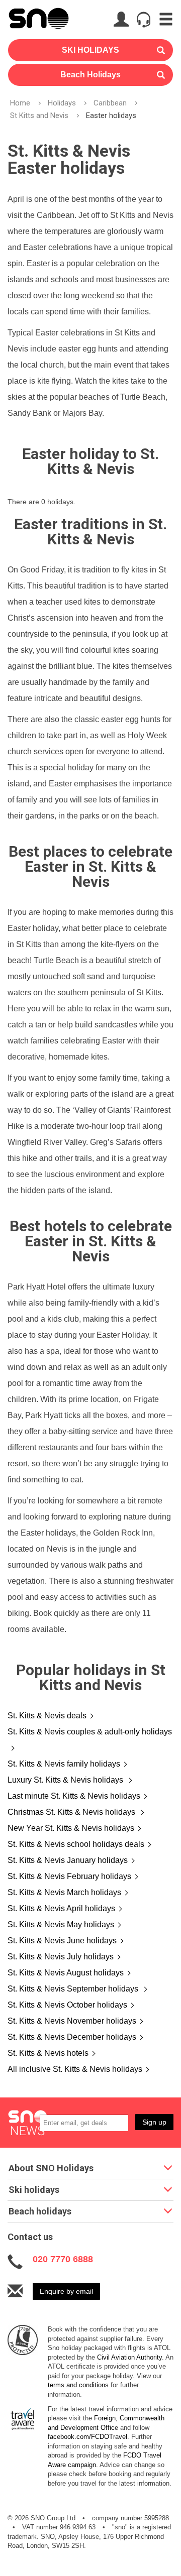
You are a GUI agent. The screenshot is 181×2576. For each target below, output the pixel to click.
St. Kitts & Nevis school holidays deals (76, 1844)
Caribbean (110, 103)
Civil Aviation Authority (129, 2357)
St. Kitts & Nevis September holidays (74, 1989)
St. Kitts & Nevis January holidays (68, 1860)
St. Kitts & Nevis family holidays (64, 1764)
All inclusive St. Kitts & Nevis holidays (75, 2069)
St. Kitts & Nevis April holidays (61, 1908)
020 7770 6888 (63, 2259)
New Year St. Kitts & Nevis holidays (71, 1828)
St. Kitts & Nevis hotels (48, 2053)
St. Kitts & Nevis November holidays (72, 2021)
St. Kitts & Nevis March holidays (64, 1892)
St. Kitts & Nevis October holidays (67, 2005)
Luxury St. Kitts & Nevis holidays (66, 1780)
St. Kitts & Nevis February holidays (69, 1876)
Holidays (62, 103)
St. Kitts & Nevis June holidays (62, 1941)
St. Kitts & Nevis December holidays (72, 2037)
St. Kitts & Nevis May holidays (61, 1924)
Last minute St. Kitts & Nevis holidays (74, 1796)
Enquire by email (66, 2291)
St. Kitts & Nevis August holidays (66, 1973)
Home (20, 103)
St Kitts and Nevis (39, 115)
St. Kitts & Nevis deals (47, 1716)
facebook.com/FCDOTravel (87, 2437)
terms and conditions (78, 2385)
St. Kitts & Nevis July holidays (61, 1957)
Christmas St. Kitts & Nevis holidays (72, 1812)
